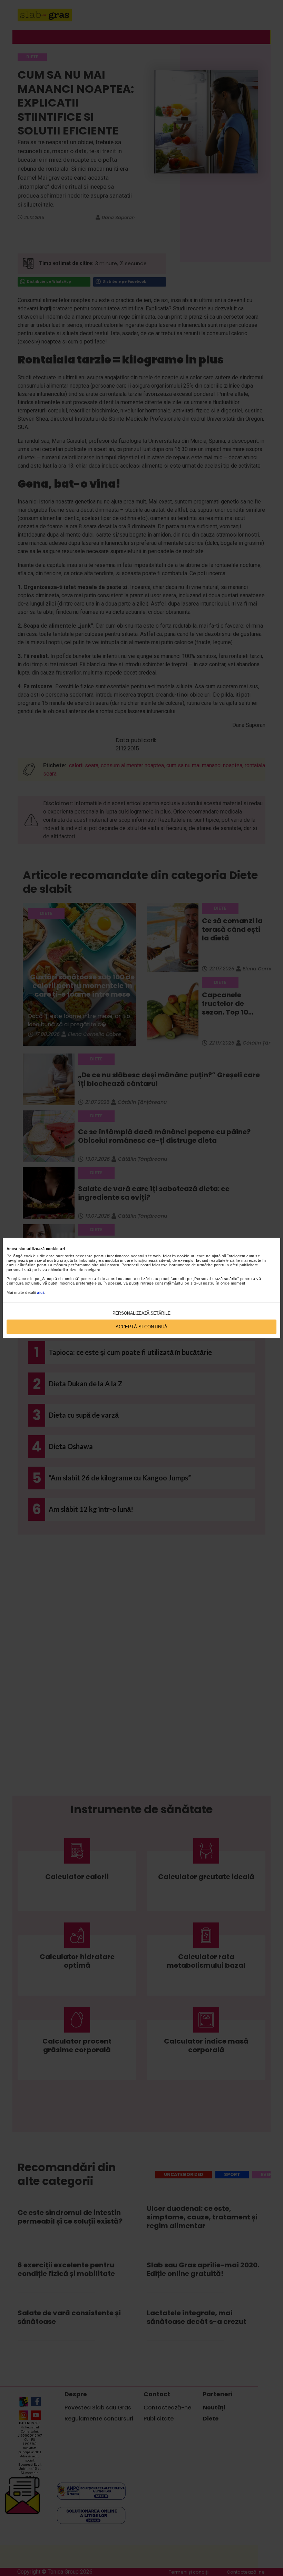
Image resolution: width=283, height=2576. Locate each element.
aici (40, 1292)
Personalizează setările (141, 1313)
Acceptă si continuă (141, 1327)
